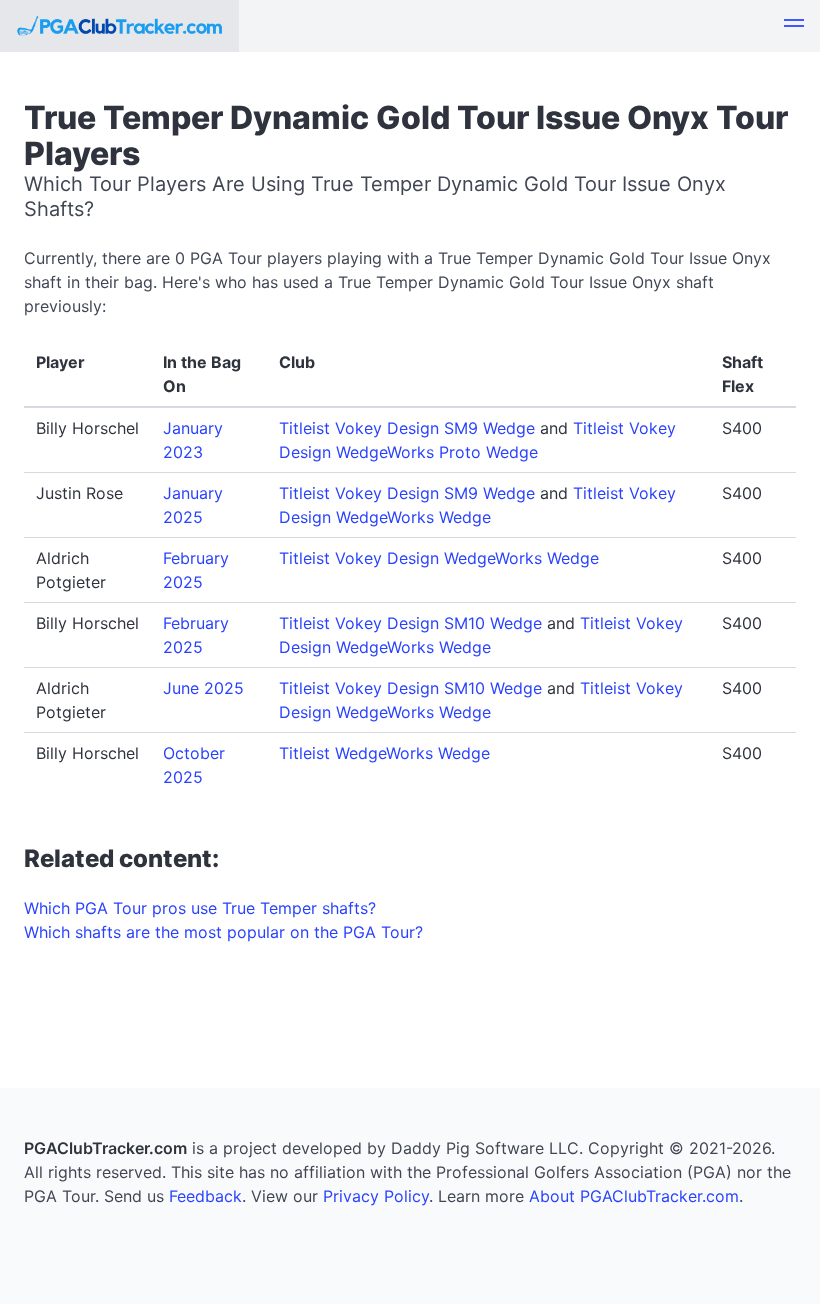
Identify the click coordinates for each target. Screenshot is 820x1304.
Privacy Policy (376, 1196)
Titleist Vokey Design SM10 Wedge (410, 623)
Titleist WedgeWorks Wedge (384, 753)
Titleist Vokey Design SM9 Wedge (407, 428)
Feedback (205, 1196)
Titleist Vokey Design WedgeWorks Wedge (439, 558)
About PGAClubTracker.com (634, 1196)
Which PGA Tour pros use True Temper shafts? (200, 908)
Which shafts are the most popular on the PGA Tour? (223, 932)
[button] (794, 26)
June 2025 (203, 688)
